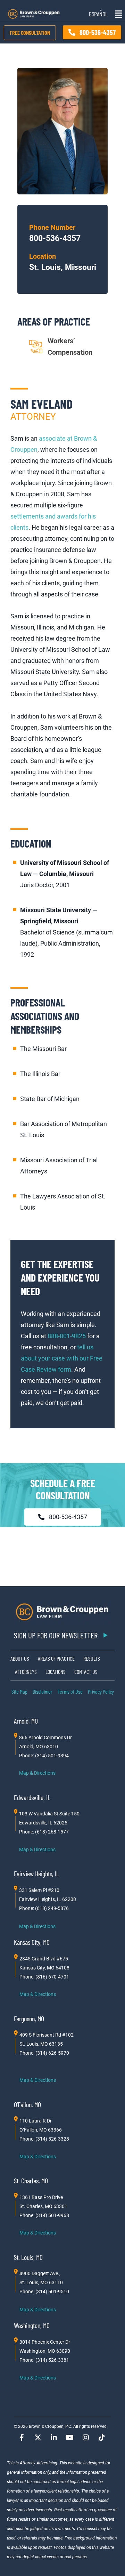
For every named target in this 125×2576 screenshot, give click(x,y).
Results (92, 1658)
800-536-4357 (55, 238)
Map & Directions (37, 1773)
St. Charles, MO (31, 2181)
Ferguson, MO (29, 2019)
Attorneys (26, 1672)
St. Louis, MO (28, 2257)
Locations (56, 1672)
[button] (117, 14)
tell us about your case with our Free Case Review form (62, 1358)
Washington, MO (32, 2325)
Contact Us (86, 1672)
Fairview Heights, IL (36, 1873)
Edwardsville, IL (32, 1797)
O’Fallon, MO (27, 2104)
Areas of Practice (56, 1658)
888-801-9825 (67, 1336)
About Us (20, 1658)
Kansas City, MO (32, 1942)
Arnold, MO (26, 1721)
